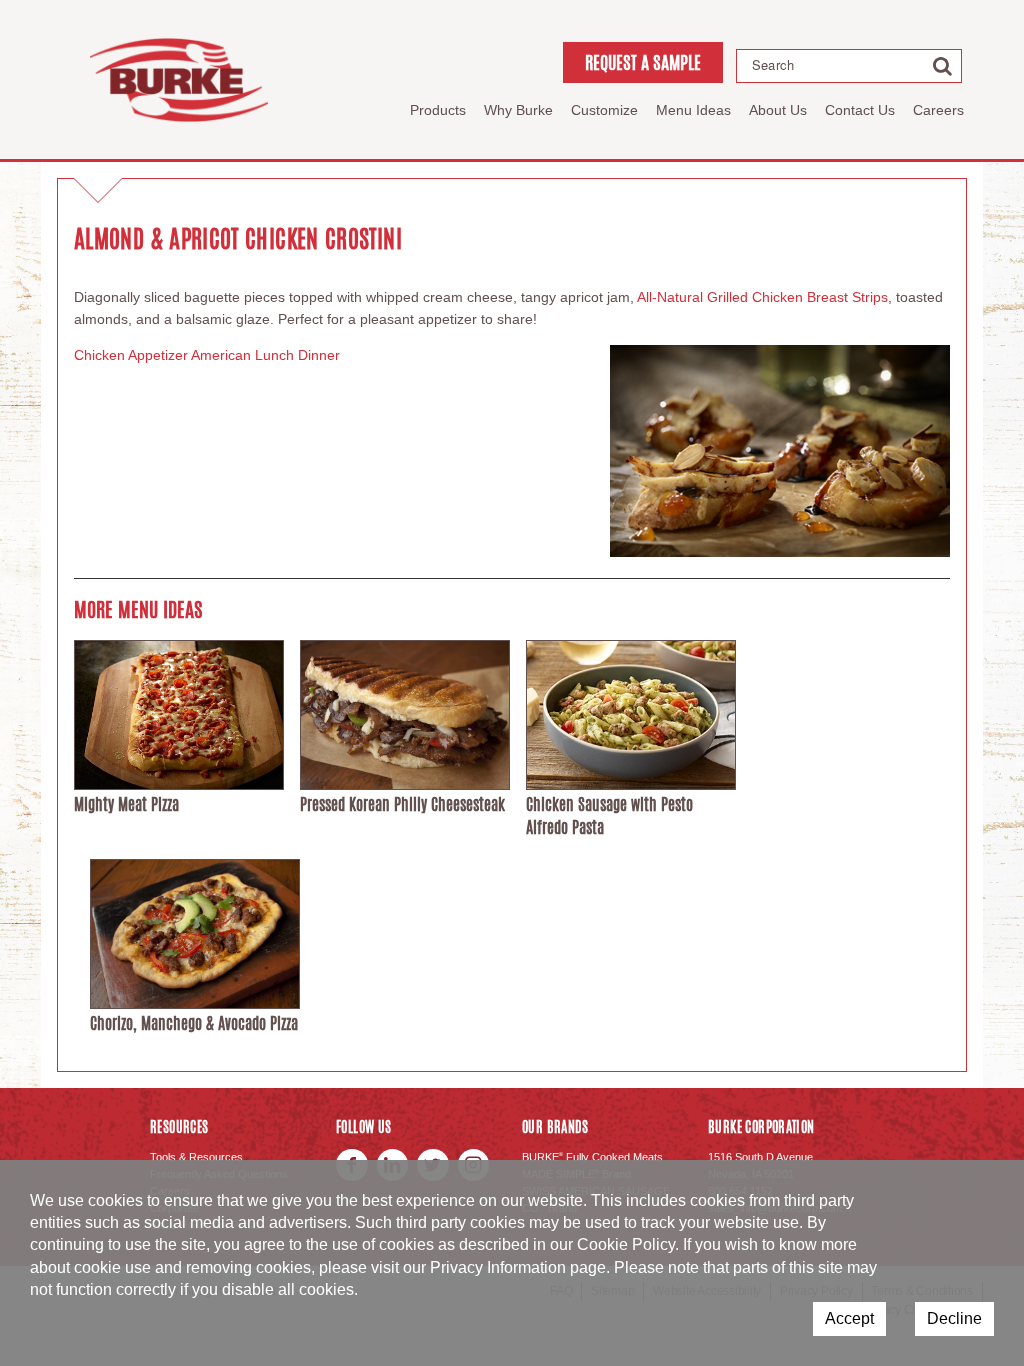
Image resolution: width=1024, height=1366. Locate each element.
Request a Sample (643, 62)
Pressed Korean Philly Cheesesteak (402, 804)
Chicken (99, 355)
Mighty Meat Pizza (126, 804)
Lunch (274, 355)
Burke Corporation (179, 79)
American (221, 355)
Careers (938, 110)
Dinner (319, 355)
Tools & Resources (196, 1157)
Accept (849, 1318)
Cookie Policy (626, 1244)
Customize (604, 110)
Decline (954, 1318)
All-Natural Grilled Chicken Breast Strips (762, 297)
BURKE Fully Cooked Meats (592, 1157)
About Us (778, 110)
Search (773, 65)
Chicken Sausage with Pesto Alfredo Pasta (609, 815)
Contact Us (860, 110)
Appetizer (158, 355)
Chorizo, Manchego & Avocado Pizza (194, 1023)
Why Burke (518, 110)
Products (438, 110)
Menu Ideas (693, 110)
